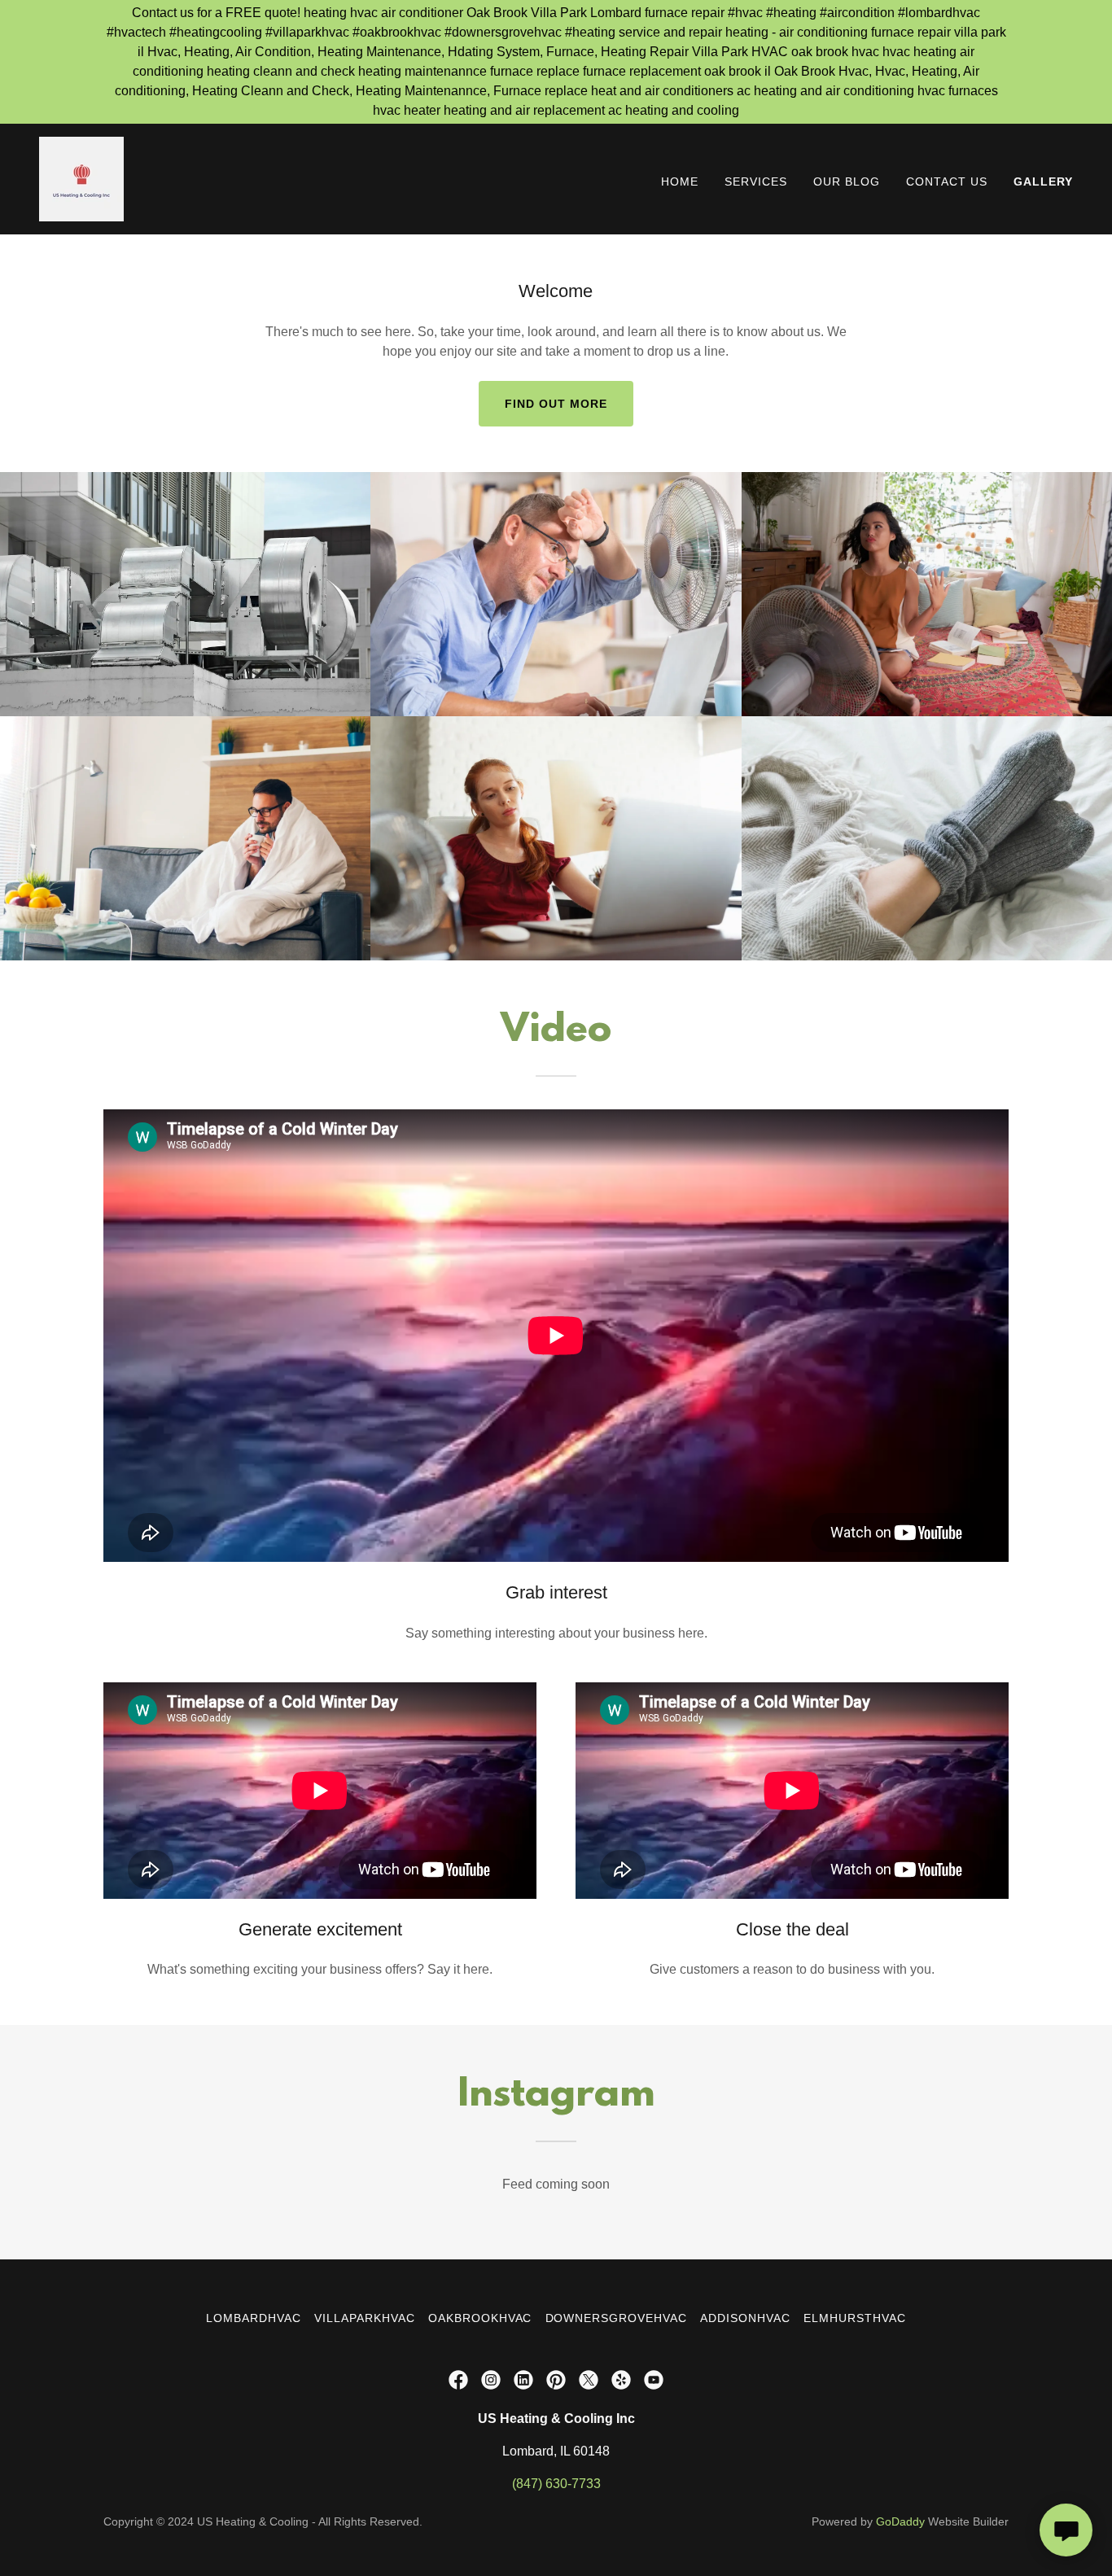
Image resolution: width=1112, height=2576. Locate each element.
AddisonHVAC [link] (745, 2318)
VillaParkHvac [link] (365, 2318)
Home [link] (680, 182)
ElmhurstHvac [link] (855, 2318)
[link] (81, 178)
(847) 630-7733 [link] (556, 2484)
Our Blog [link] (847, 182)
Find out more (556, 404)
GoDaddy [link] (900, 2521)
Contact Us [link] (947, 182)
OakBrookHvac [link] (480, 2318)
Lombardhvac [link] (254, 2318)
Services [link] (756, 182)
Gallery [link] (1043, 182)
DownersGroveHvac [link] (617, 2318)
